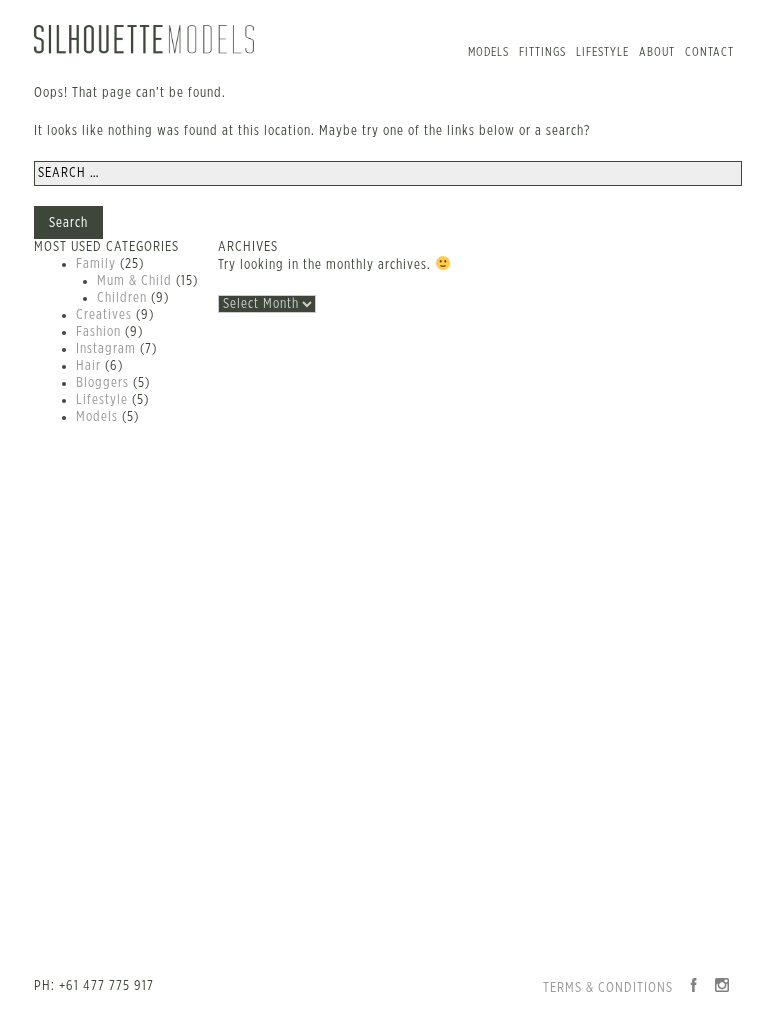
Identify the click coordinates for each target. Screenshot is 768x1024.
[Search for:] (388, 173)
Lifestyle (602, 52)
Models (488, 52)
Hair (88, 366)
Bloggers (102, 383)
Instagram (106, 349)
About (657, 52)
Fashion (98, 332)
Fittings (542, 52)
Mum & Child (134, 281)
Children (122, 298)
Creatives (104, 315)
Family (96, 264)
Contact (709, 52)
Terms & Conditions (608, 988)
